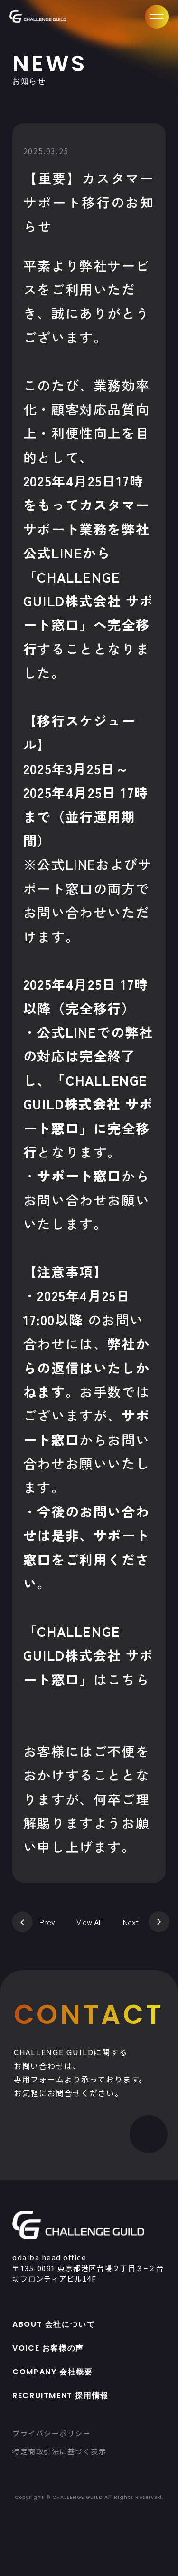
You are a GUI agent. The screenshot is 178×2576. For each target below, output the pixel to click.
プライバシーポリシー (52, 2433)
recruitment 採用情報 (61, 2396)
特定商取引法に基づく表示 (59, 2451)
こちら (128, 1679)
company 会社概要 (52, 2372)
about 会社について (54, 2324)
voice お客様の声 (48, 2348)
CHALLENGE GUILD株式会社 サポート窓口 (89, 601)
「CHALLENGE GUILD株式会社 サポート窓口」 (89, 1655)
